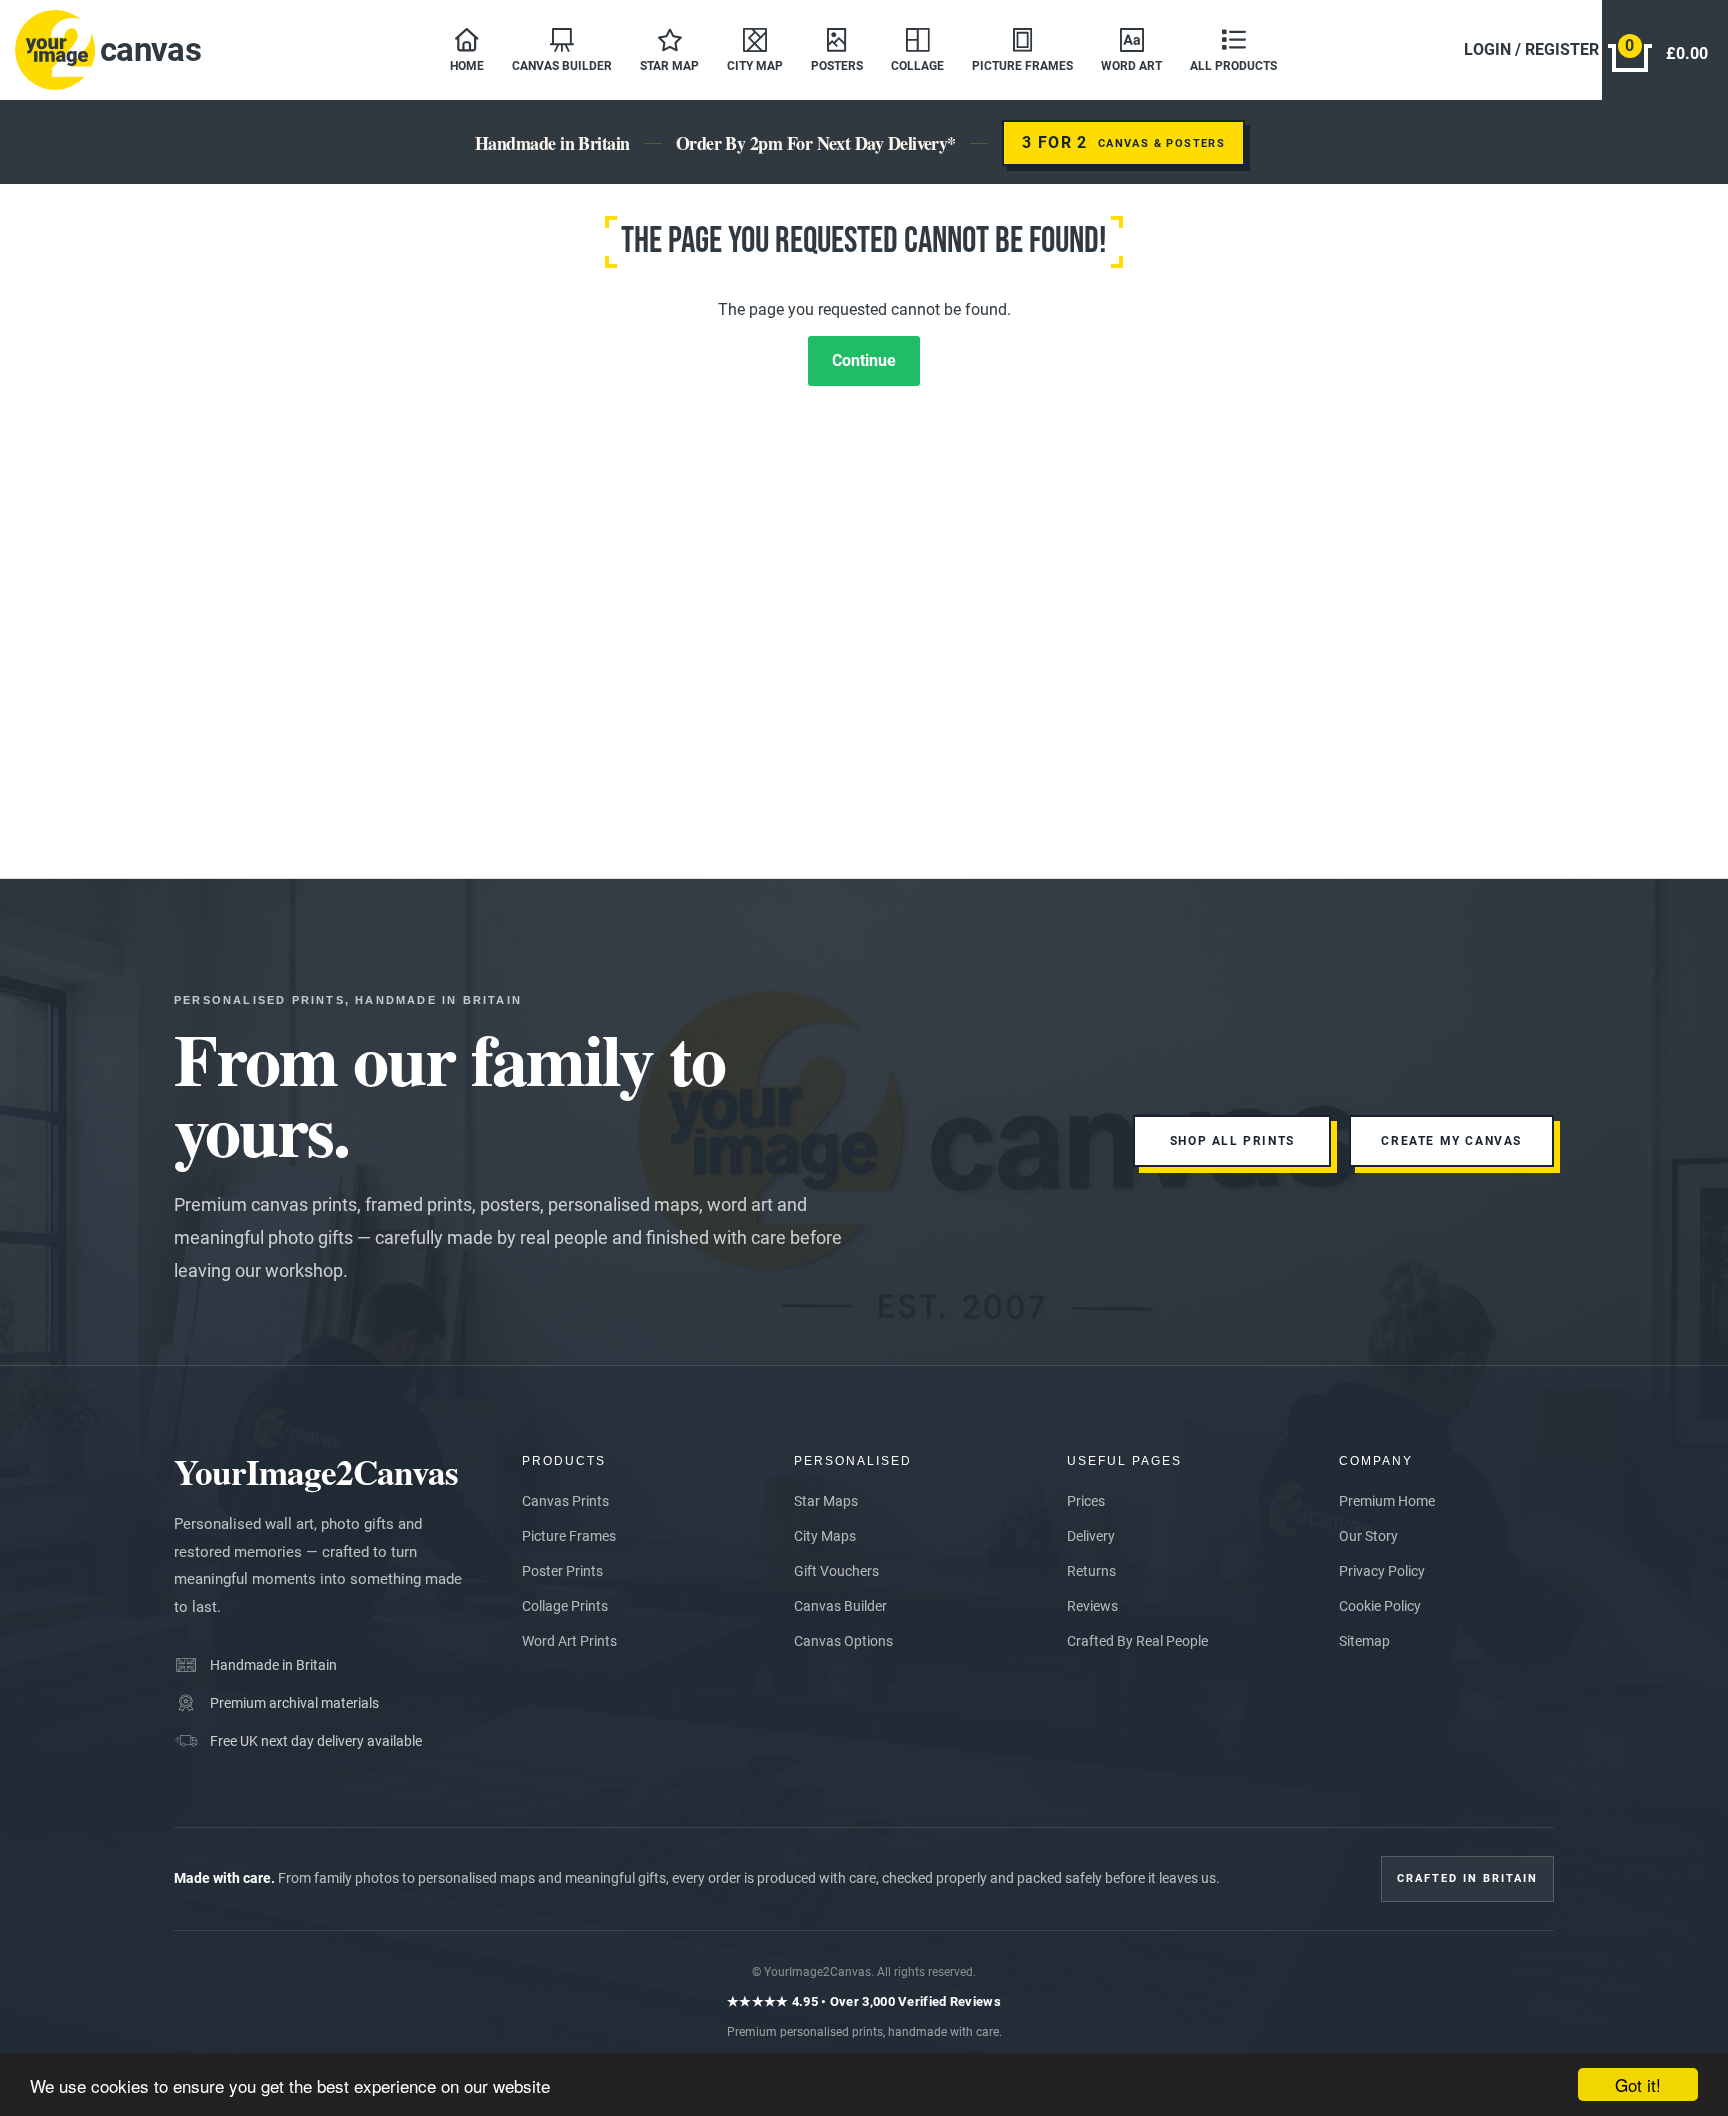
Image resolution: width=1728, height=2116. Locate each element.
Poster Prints (562, 1571)
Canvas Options (843, 1641)
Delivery (1091, 1536)
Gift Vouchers (836, 1571)
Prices (1086, 1501)
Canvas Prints (565, 1501)
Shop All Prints (1232, 1141)
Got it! (1638, 2084)
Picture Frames (569, 1536)
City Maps (825, 1536)
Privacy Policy (1382, 1571)
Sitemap (1364, 1641)
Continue (864, 360)
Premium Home (1387, 1501)
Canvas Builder (840, 1606)
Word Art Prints (569, 1641)
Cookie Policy (1380, 1606)
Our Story (1368, 1536)
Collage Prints (565, 1606)
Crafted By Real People (1137, 1641)
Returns (1091, 1571)
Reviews (1092, 1606)
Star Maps (826, 1501)
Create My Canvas (1451, 1141)
